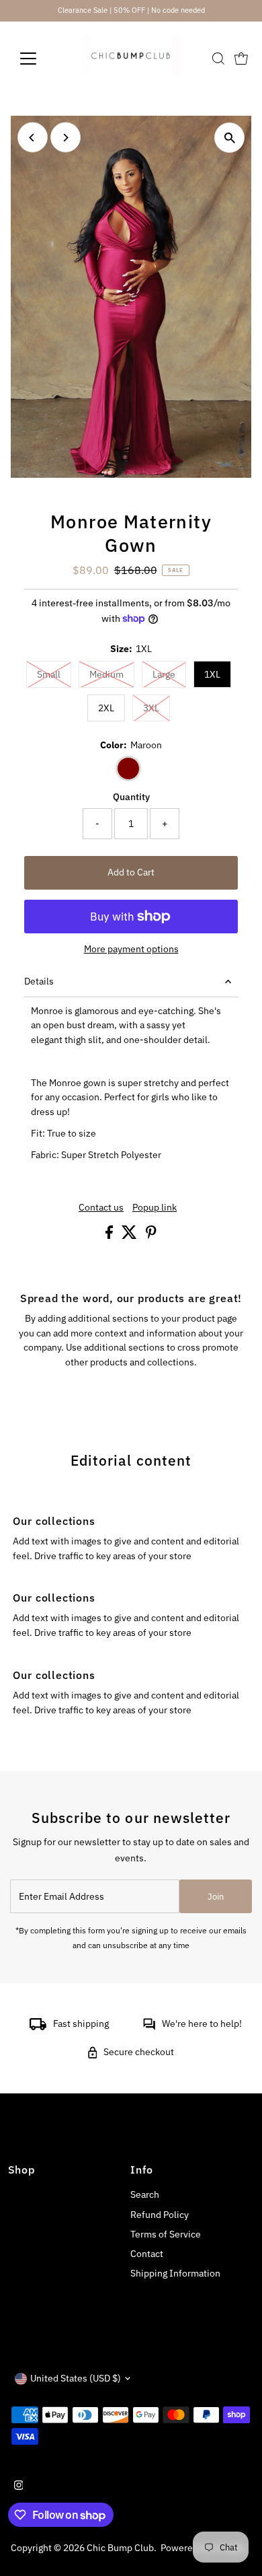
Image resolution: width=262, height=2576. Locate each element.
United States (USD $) (76, 2378)
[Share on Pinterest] (151, 1236)
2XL (106, 708)
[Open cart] (241, 59)
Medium (112, 674)
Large (169, 674)
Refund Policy (160, 2215)
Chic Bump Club (120, 2548)
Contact (147, 2254)
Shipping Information (175, 2273)
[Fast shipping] (38, 2027)
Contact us (101, 1208)
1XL (212, 674)
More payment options (131, 949)
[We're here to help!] (149, 2027)
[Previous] (33, 138)
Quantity (131, 797)
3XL (157, 708)
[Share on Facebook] (110, 1236)
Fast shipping (81, 2024)
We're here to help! (202, 2024)
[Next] (65, 138)
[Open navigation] (39, 59)
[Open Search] (218, 59)
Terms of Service (166, 2234)
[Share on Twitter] (130, 1236)
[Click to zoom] (229, 138)
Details (39, 981)
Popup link (155, 1208)
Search (145, 2194)
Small (54, 674)
